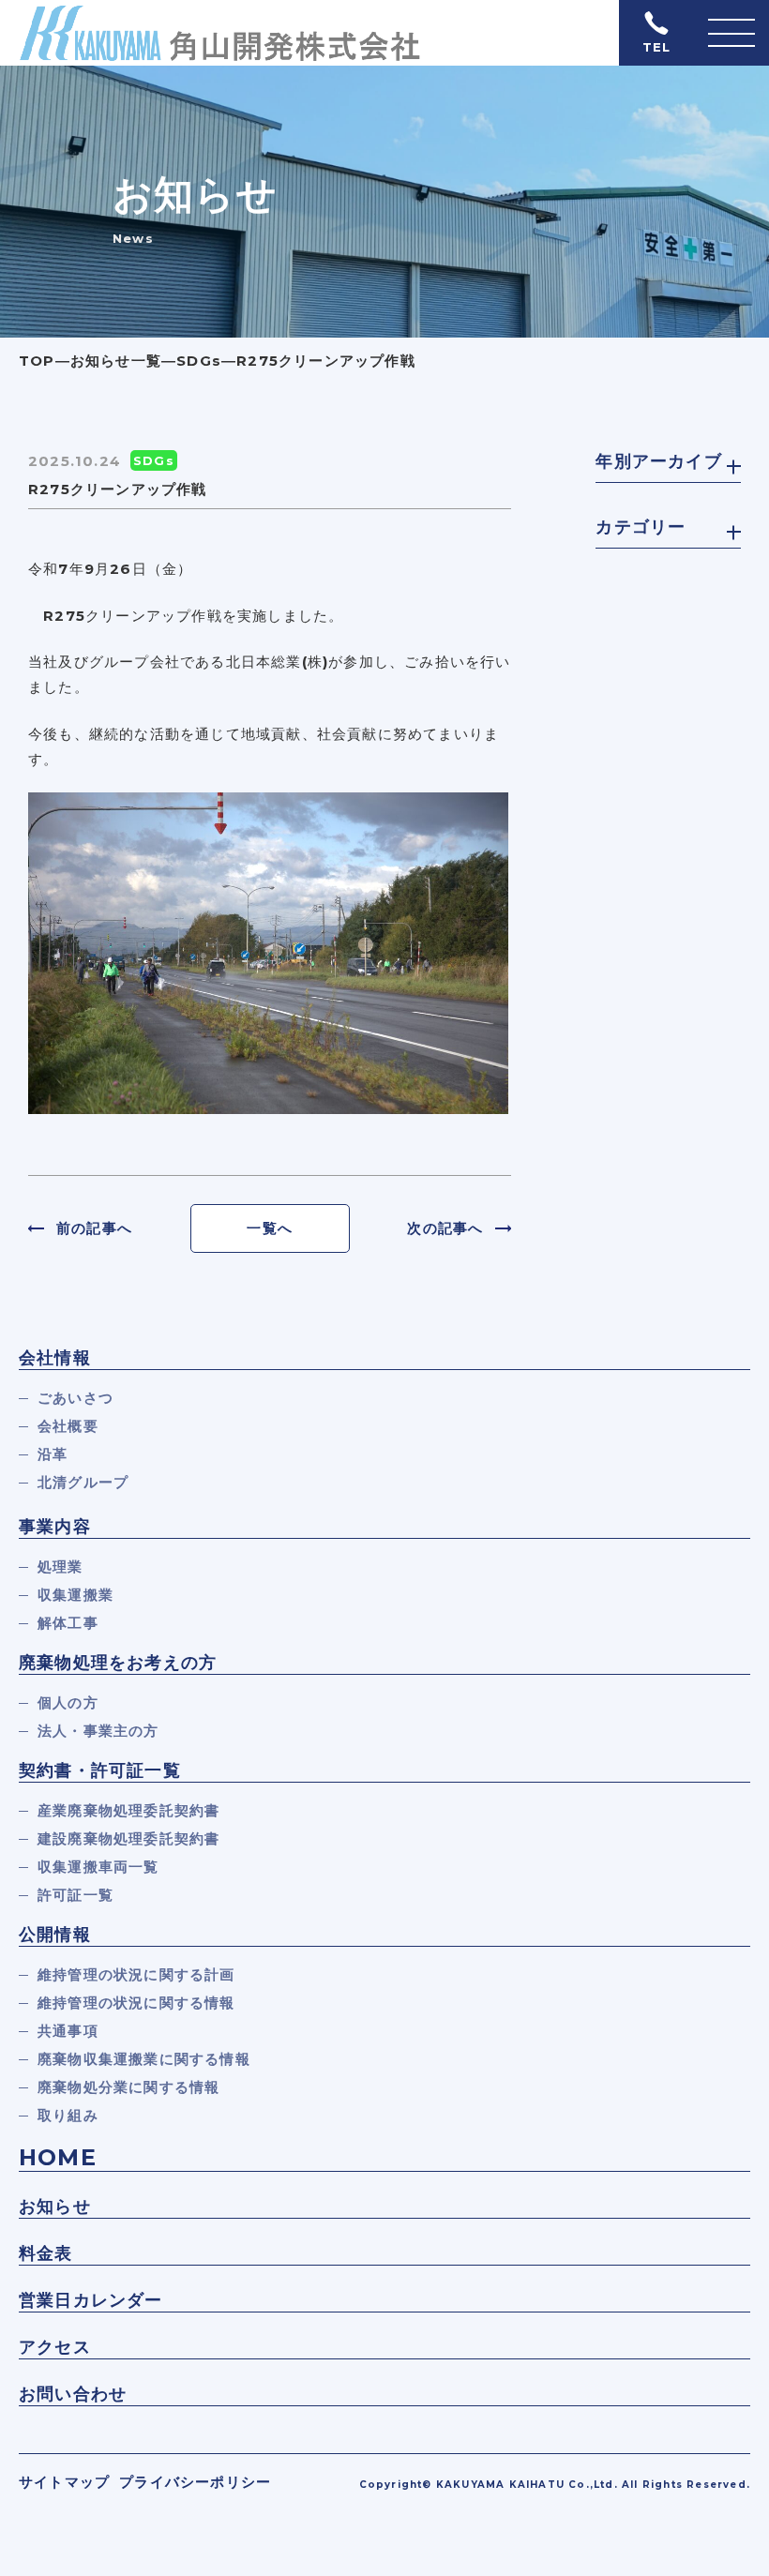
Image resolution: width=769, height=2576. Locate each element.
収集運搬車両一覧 (98, 1867)
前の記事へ (94, 1228)
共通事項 (68, 2031)
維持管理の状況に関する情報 (136, 2003)
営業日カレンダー (91, 2300)
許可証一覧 (75, 1895)
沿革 (53, 1454)
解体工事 (68, 1623)
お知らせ (55, 2207)
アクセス (55, 2347)
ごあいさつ (75, 1398)
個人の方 (68, 1702)
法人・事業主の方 (98, 1731)
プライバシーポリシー (195, 2482)
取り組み (68, 2115)
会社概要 (68, 1426)
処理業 (60, 1567)
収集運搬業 (75, 1595)
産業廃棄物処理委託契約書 (128, 1810)
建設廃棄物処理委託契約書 (128, 1838)
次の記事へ (445, 1228)
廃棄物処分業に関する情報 (128, 2087)
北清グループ (83, 1482)
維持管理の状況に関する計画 (136, 1974)
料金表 (46, 2253)
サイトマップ (64, 2482)
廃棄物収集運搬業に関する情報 (144, 2059)
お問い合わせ (73, 2394)
